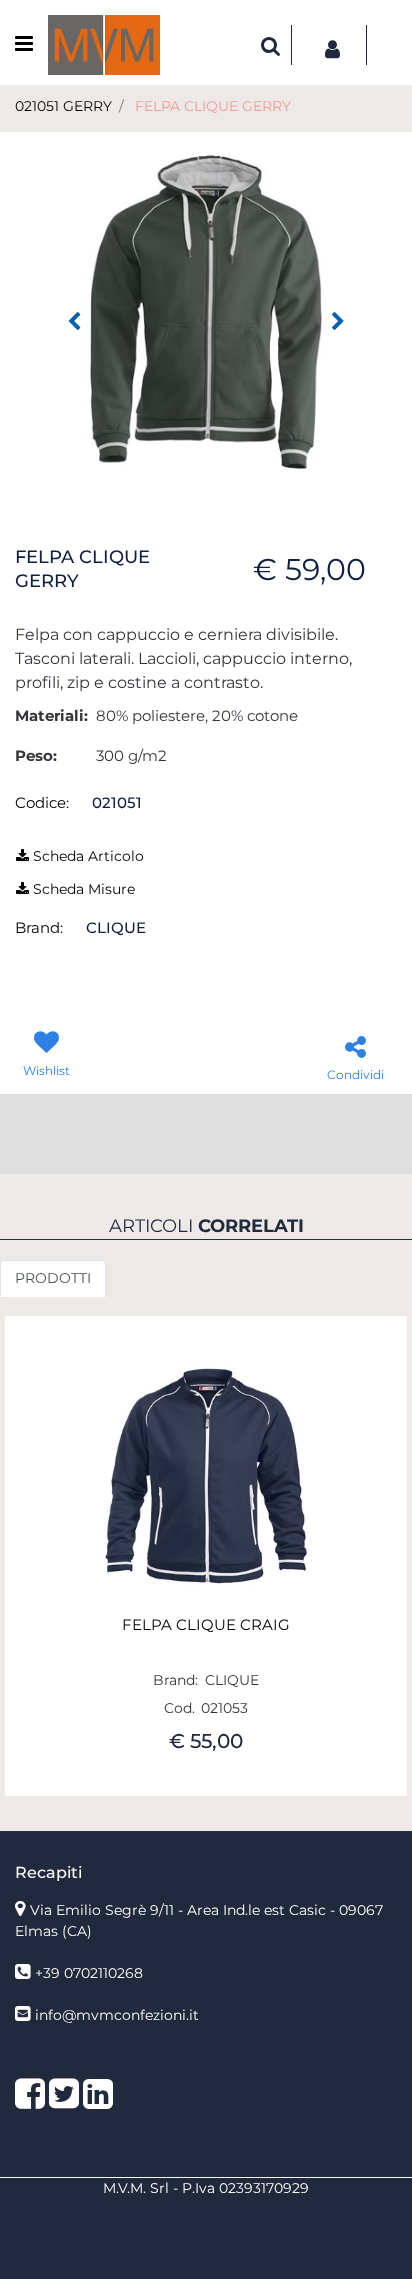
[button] (205, 311)
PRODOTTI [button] (53, 1278)
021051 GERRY (63, 106)
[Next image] (338, 322)
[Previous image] (74, 322)
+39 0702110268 (89, 1973)
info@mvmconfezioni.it (117, 2015)
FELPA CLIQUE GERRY (213, 106)
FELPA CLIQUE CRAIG (206, 1625)
